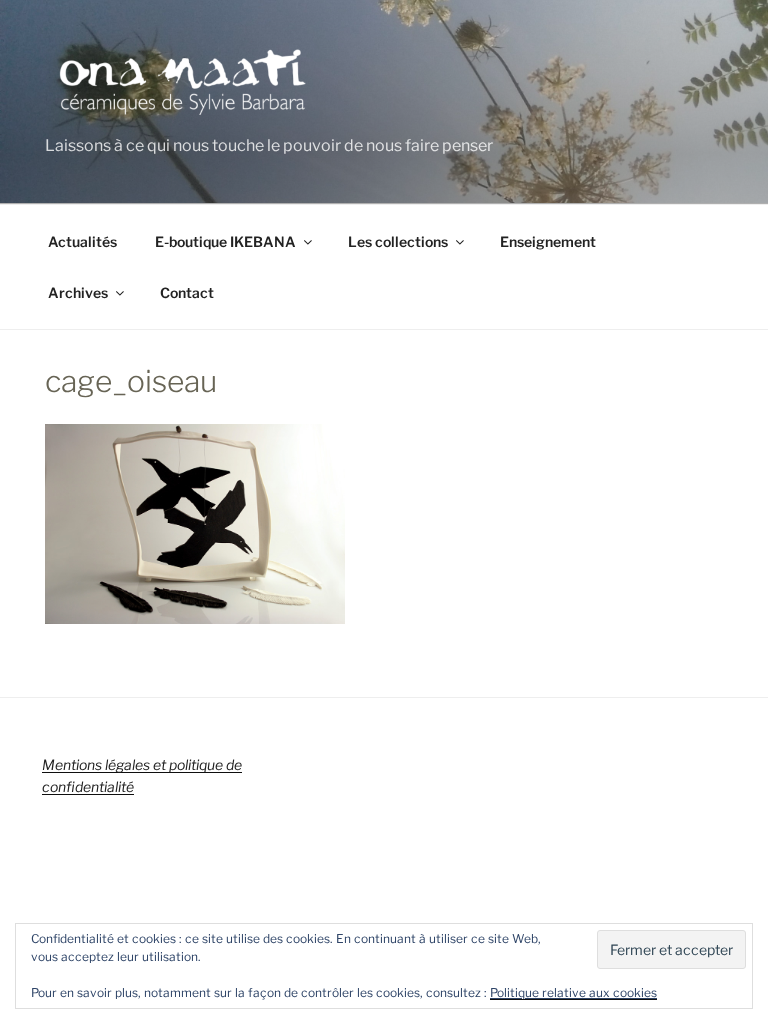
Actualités (82, 241)
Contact (187, 292)
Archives (78, 292)
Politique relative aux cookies (573, 992)
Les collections (398, 241)
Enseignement (548, 241)
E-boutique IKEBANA (225, 241)
